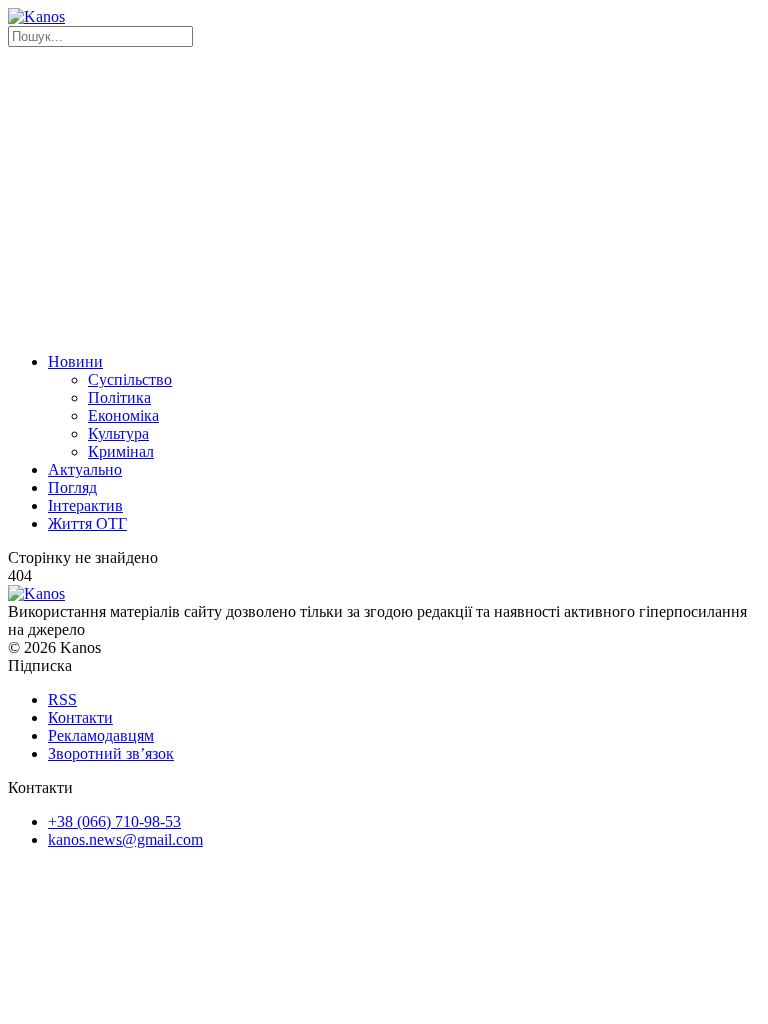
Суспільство (130, 379)
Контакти (80, 717)
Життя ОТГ (87, 523)
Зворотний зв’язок (111, 753)
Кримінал (121, 451)
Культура (118, 433)
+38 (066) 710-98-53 (114, 821)
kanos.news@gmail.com (125, 839)
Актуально (85, 469)
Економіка (123, 415)
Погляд (72, 487)
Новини (75, 361)
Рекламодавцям (101, 735)
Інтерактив (85, 505)
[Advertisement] (384, 197)
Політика (119, 397)
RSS (62, 699)
